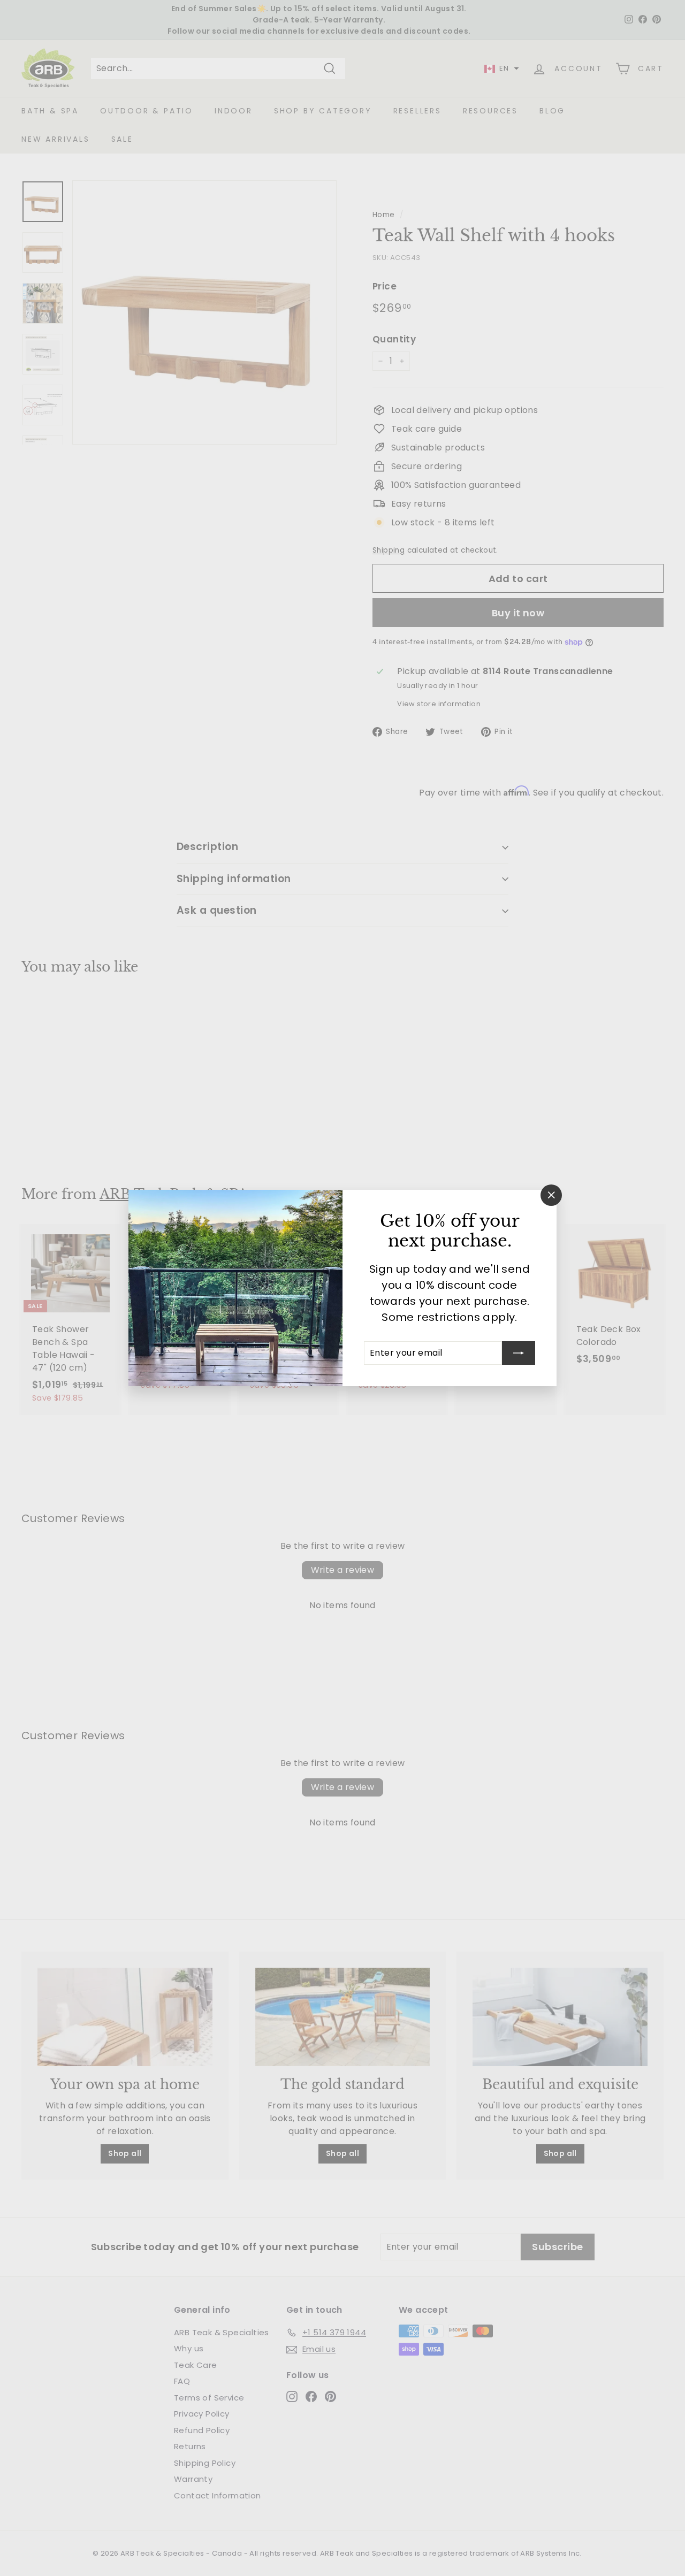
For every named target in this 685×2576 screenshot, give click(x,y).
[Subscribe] (519, 1353)
